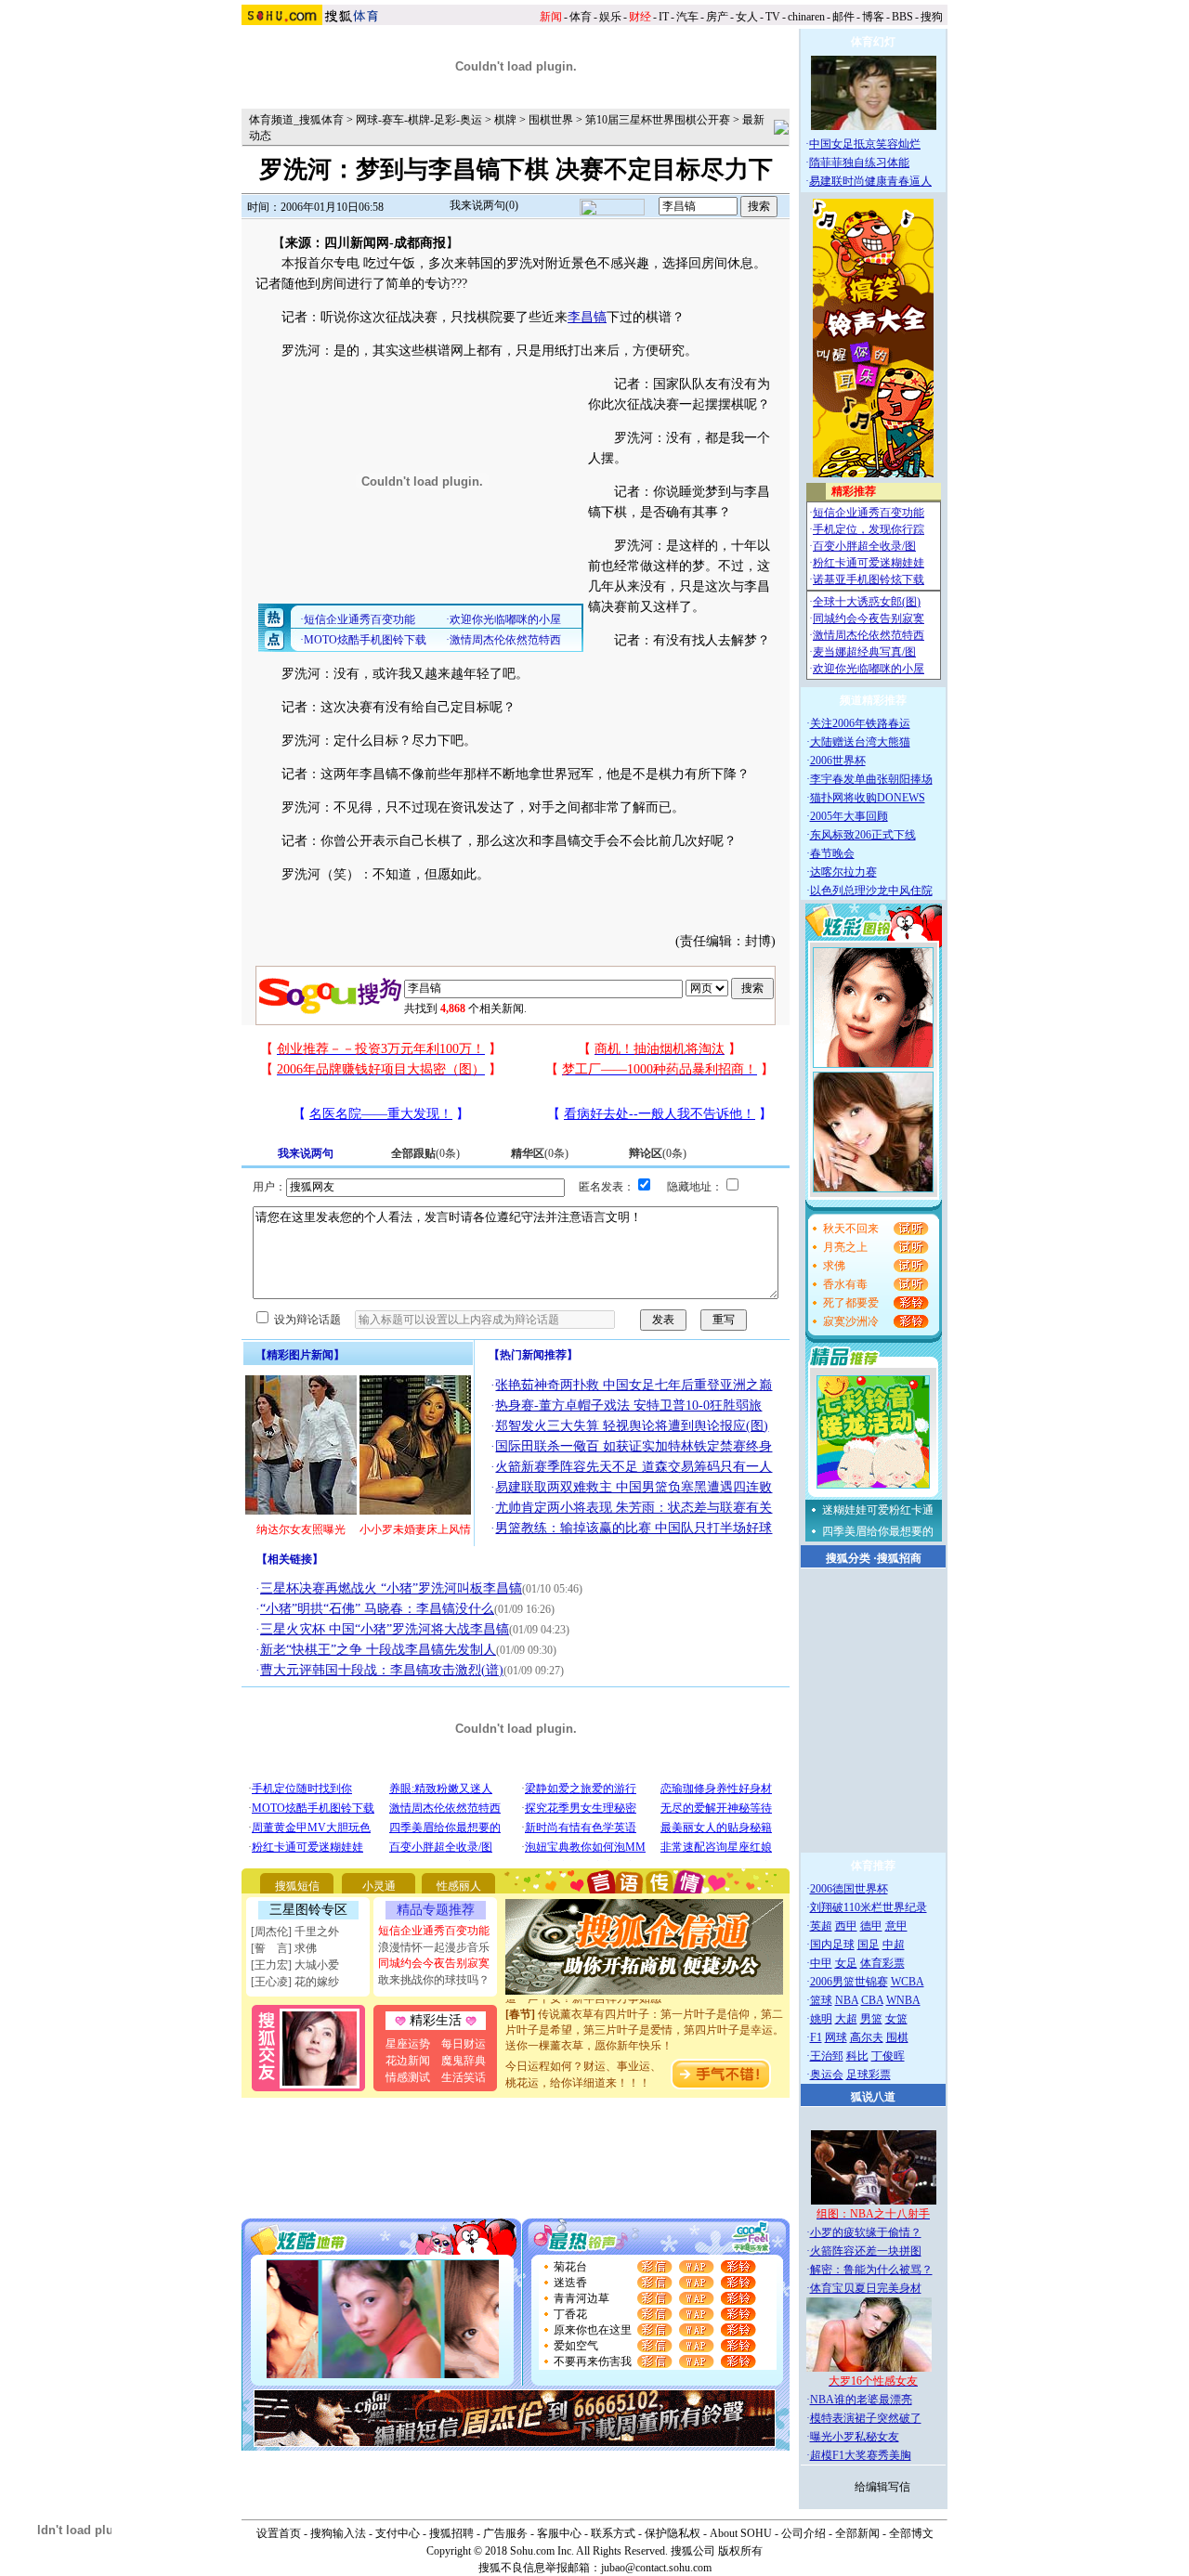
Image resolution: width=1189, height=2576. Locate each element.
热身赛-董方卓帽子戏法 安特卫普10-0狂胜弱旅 (628, 1405)
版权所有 (740, 2551)
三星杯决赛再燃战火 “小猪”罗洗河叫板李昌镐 (391, 1588)
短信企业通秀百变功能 (434, 1931)
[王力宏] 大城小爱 (295, 1965)
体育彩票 (882, 1963)
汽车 (687, 17)
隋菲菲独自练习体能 (859, 163)
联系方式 (613, 2533)
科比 (857, 2056)
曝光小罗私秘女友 (855, 2437)
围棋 (897, 2037)
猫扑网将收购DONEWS (868, 798)
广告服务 (505, 2533)
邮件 (843, 17)
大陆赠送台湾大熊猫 (860, 742)
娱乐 (610, 17)
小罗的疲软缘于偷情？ (866, 2232)
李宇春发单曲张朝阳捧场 (871, 779)
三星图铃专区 (308, 1910)
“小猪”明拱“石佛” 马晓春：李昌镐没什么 (377, 1609)
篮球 (821, 2000)
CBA (872, 2000)
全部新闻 (857, 2533)
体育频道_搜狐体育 (296, 120)
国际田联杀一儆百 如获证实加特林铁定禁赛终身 (634, 1446)
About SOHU (741, 2533)
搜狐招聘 (451, 2533)
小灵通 (379, 1886)
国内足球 (832, 1945)
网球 (836, 2037)
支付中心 (398, 2533)
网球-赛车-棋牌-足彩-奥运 (419, 120)
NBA (847, 2000)
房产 (717, 17)
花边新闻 (408, 2061)
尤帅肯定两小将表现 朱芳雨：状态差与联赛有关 (634, 1508)
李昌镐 (587, 317)
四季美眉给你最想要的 (878, 1531)
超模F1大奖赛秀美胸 (861, 2455)
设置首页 (279, 2533)
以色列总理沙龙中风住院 (871, 891)
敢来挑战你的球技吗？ (434, 1980)
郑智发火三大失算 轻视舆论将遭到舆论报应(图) (632, 1426)
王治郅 (827, 2056)
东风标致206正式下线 (863, 835)
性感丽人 (459, 1886)
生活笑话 (464, 2077)
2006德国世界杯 (849, 1889)
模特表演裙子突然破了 (866, 2418)
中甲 (821, 1963)
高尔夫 (867, 2037)
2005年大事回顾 (849, 816)
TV (773, 17)
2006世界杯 (838, 761)
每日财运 (464, 2044)
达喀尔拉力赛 (843, 872)
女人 (747, 17)
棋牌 (505, 120)
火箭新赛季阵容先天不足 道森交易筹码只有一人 (634, 1467)
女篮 (896, 2019)
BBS (902, 17)
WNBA (903, 2000)
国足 (869, 1945)
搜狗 (932, 17)
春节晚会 (832, 853)
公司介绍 (804, 2533)
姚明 (821, 2019)
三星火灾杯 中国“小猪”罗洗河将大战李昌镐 (385, 1629)
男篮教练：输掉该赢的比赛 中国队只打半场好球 (634, 1528)
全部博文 (911, 2533)
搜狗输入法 (338, 2533)
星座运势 (408, 2044)
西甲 (846, 1926)
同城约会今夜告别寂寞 (434, 1963)
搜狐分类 (848, 1558)
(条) (425, 1153)
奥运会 (827, 2075)
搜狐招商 (899, 1558)
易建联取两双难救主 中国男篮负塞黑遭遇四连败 (634, 1487)
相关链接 (290, 1559)
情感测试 (408, 2077)
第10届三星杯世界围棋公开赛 (658, 120)
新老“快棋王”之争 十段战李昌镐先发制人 (378, 1650)
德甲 (871, 1926)
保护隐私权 (673, 2533)
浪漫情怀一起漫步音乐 (434, 1947)
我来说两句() (484, 205)
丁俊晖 (888, 2056)
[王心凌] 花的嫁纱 (295, 1982)
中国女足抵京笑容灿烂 (865, 144)
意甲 (896, 1926)
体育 (581, 17)
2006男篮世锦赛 (849, 1982)
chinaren (806, 17)
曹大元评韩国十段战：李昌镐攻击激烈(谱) (382, 1670)
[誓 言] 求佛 (284, 1948)
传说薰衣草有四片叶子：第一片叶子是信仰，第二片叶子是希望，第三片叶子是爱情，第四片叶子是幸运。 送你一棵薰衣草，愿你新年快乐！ (645, 2017)
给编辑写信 (882, 2487)
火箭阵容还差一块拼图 (866, 2251)
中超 (894, 1945)
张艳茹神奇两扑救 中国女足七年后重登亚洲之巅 (634, 1385)
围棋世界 (551, 120)
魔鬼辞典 (464, 2061)
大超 (846, 2019)
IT (664, 17)
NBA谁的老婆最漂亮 (861, 2400)
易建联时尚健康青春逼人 (870, 181)
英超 (821, 1926)
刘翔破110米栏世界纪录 (869, 1907)
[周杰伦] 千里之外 (295, 1932)
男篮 (871, 2019)
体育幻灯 (873, 42)
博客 (873, 17)
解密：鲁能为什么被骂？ (871, 2270)
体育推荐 (873, 1866)
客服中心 (559, 2533)
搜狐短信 (297, 1886)
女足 (846, 1963)
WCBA (908, 1982)
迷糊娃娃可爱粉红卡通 (878, 1510)
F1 (816, 2037)
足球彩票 (869, 2075)
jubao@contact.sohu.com (656, 2568)
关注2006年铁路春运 (860, 723)
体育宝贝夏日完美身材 (866, 2288)
